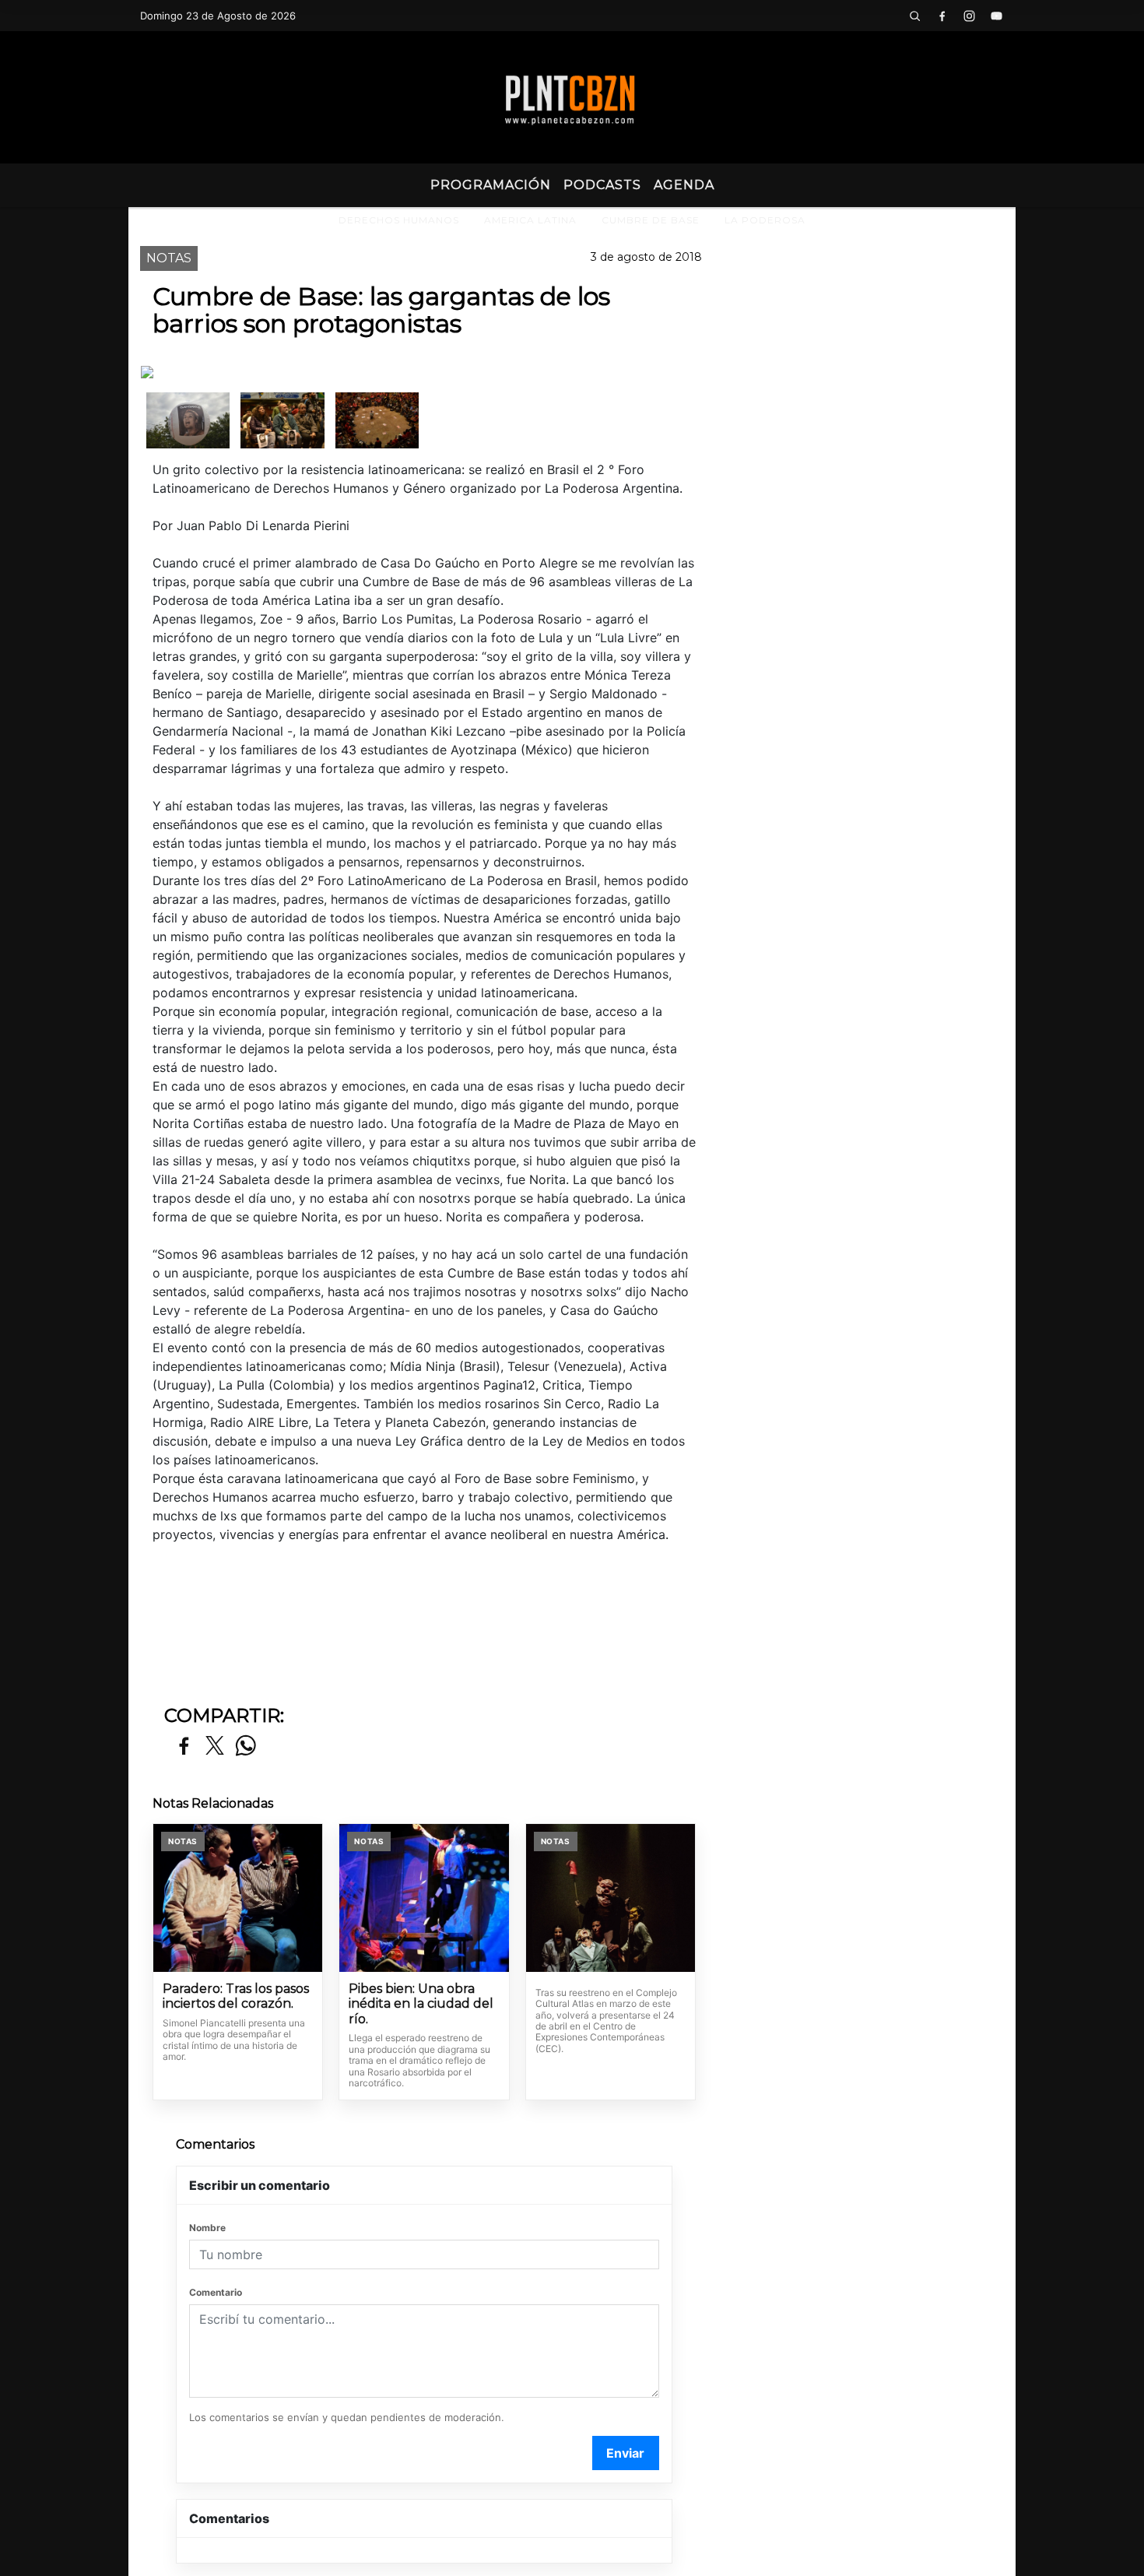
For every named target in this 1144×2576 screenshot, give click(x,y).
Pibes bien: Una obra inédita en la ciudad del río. (421, 2004)
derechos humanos (399, 220)
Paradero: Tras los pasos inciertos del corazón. (236, 1996)
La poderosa (765, 220)
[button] (914, 16)
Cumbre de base (651, 220)
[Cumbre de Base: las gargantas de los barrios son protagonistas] (188, 420)
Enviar (625, 2453)
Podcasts (602, 185)
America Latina (530, 220)
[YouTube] (996, 16)
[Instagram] (969, 16)
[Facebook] (942, 16)
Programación (491, 185)
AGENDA (684, 185)
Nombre (207, 2228)
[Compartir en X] (215, 1747)
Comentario (216, 2292)
